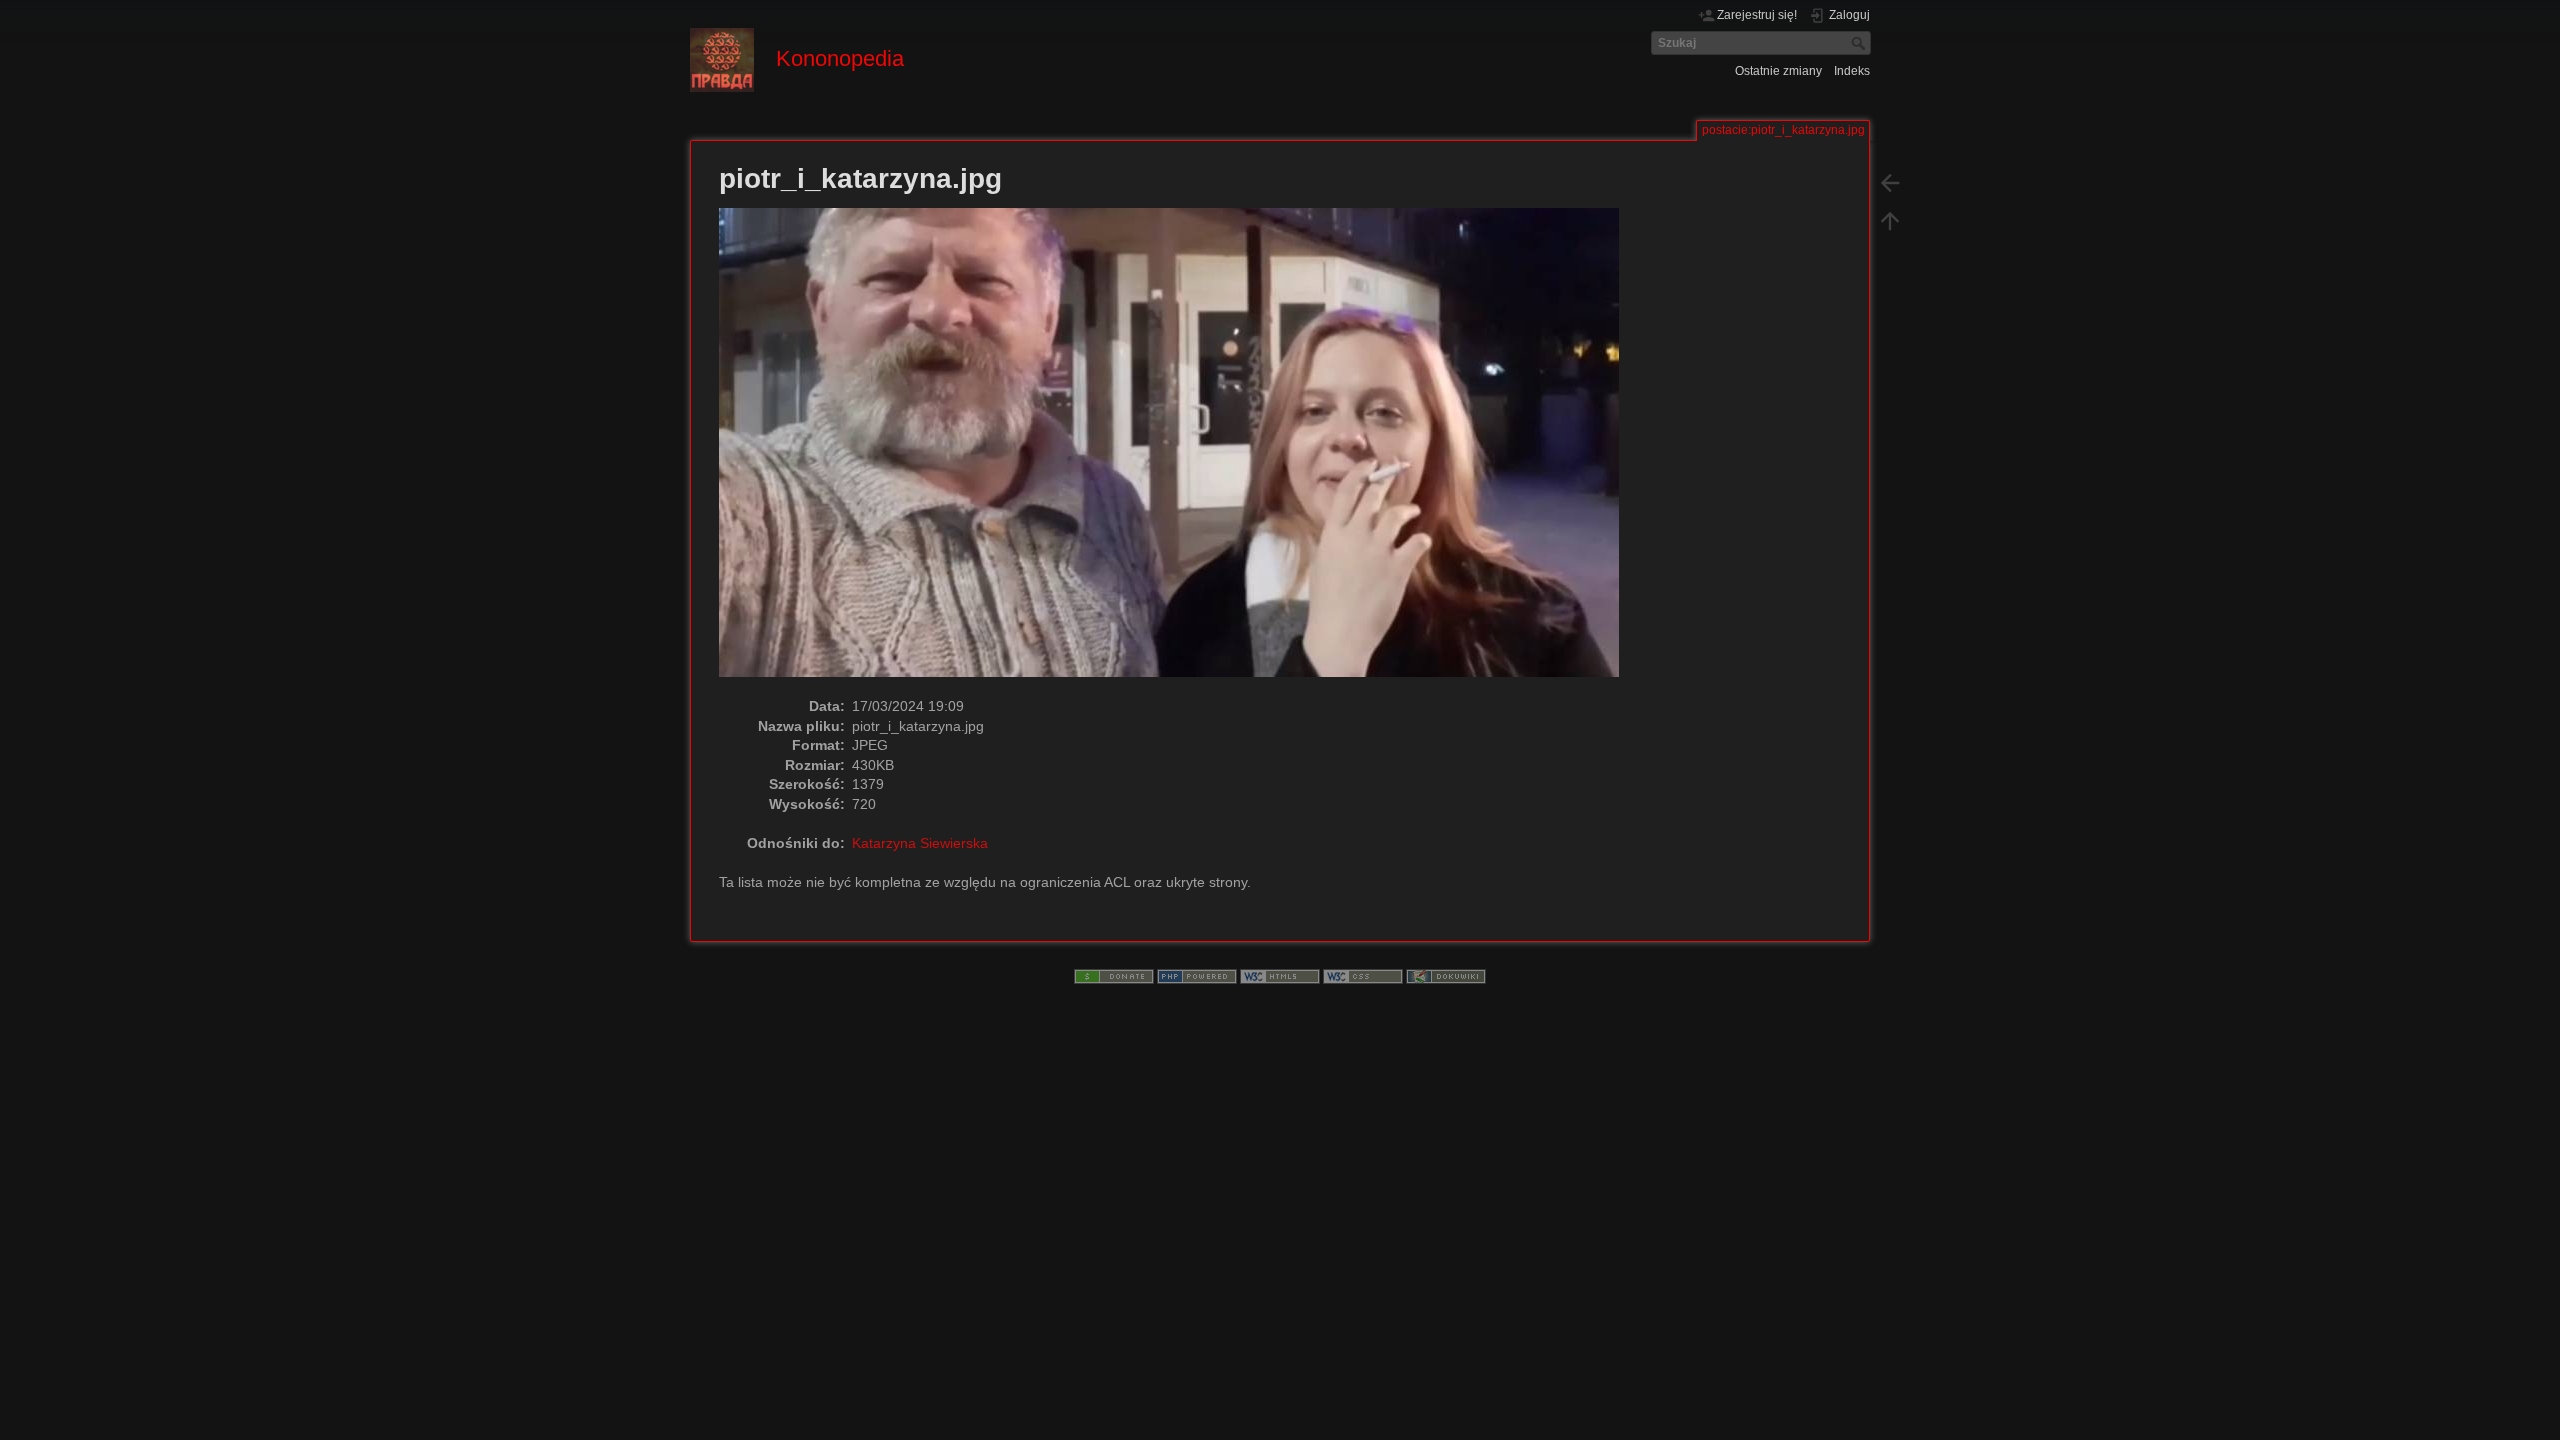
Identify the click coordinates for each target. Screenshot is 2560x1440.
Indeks (1852, 71)
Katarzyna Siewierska (920, 843)
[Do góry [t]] (1890, 220)
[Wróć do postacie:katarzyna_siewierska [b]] (1890, 182)
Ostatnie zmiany (1778, 71)
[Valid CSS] (1363, 976)
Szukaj (1860, 43)
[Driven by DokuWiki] (1446, 976)
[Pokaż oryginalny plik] (1179, 451)
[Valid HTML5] (1280, 976)
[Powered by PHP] (1197, 976)
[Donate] (1114, 976)
